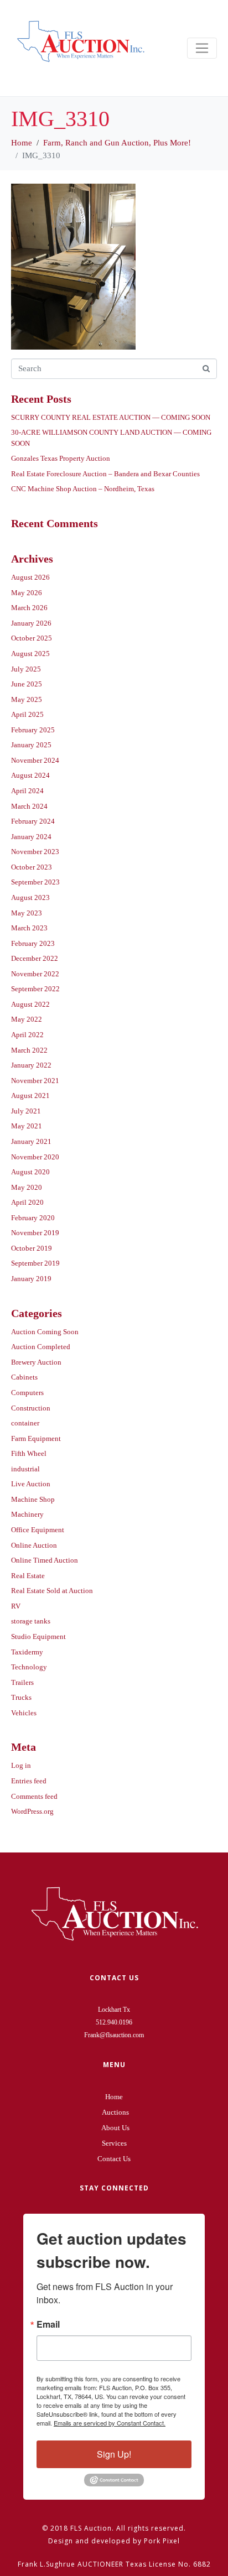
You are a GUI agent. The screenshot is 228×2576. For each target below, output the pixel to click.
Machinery (27, 1514)
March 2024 (29, 806)
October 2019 (32, 1248)
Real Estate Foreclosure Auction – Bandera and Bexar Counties (105, 474)
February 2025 (33, 730)
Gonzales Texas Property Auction (61, 458)
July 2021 (26, 1111)
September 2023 (35, 882)
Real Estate (28, 1576)
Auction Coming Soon (45, 1332)
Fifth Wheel (29, 1453)
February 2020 (33, 1218)
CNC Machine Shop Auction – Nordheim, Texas (83, 489)
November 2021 (35, 1081)
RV (16, 1606)
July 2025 (26, 669)
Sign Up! (114, 2454)
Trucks (21, 1697)
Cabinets (24, 1377)
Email (48, 2324)
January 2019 (31, 1279)
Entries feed (29, 1781)
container (25, 1423)
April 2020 (27, 1202)
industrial (25, 1469)
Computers (27, 1393)
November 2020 (35, 1157)
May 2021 (27, 1126)
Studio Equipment (38, 1636)
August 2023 (30, 897)
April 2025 (27, 714)
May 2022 (27, 1019)
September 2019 (35, 1263)
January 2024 (31, 837)
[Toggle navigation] (202, 48)
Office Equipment (38, 1530)
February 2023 (33, 943)
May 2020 (27, 1187)
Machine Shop (33, 1499)
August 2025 (30, 654)
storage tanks (31, 1621)
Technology (29, 1667)
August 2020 (30, 1172)
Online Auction (34, 1545)
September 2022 (35, 989)
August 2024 (30, 775)
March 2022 (29, 1050)
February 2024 (33, 821)
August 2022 (30, 1004)
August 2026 (30, 577)
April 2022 (27, 1035)
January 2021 (31, 1141)
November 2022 (35, 974)
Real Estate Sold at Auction (52, 1591)
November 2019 (35, 1233)
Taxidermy (27, 1652)
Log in (21, 1765)
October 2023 (32, 867)
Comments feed (34, 1796)
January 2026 (31, 623)
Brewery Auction (36, 1362)
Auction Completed (41, 1347)
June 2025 (27, 684)
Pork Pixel (162, 2541)
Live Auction (31, 1484)
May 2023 (27, 913)
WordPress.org (32, 1811)
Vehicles (24, 1713)
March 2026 (29, 608)
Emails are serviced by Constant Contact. (110, 2423)
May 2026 (27, 593)
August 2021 (30, 1096)
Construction (31, 1408)
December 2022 (35, 958)
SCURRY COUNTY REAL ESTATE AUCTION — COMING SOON (111, 417)
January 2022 (31, 1065)
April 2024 (27, 791)
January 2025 (31, 745)
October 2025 (32, 638)
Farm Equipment (36, 1438)
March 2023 (29, 928)
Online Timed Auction (45, 1560)
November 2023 (35, 852)
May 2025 (27, 699)
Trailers (22, 1682)
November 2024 (35, 760)
